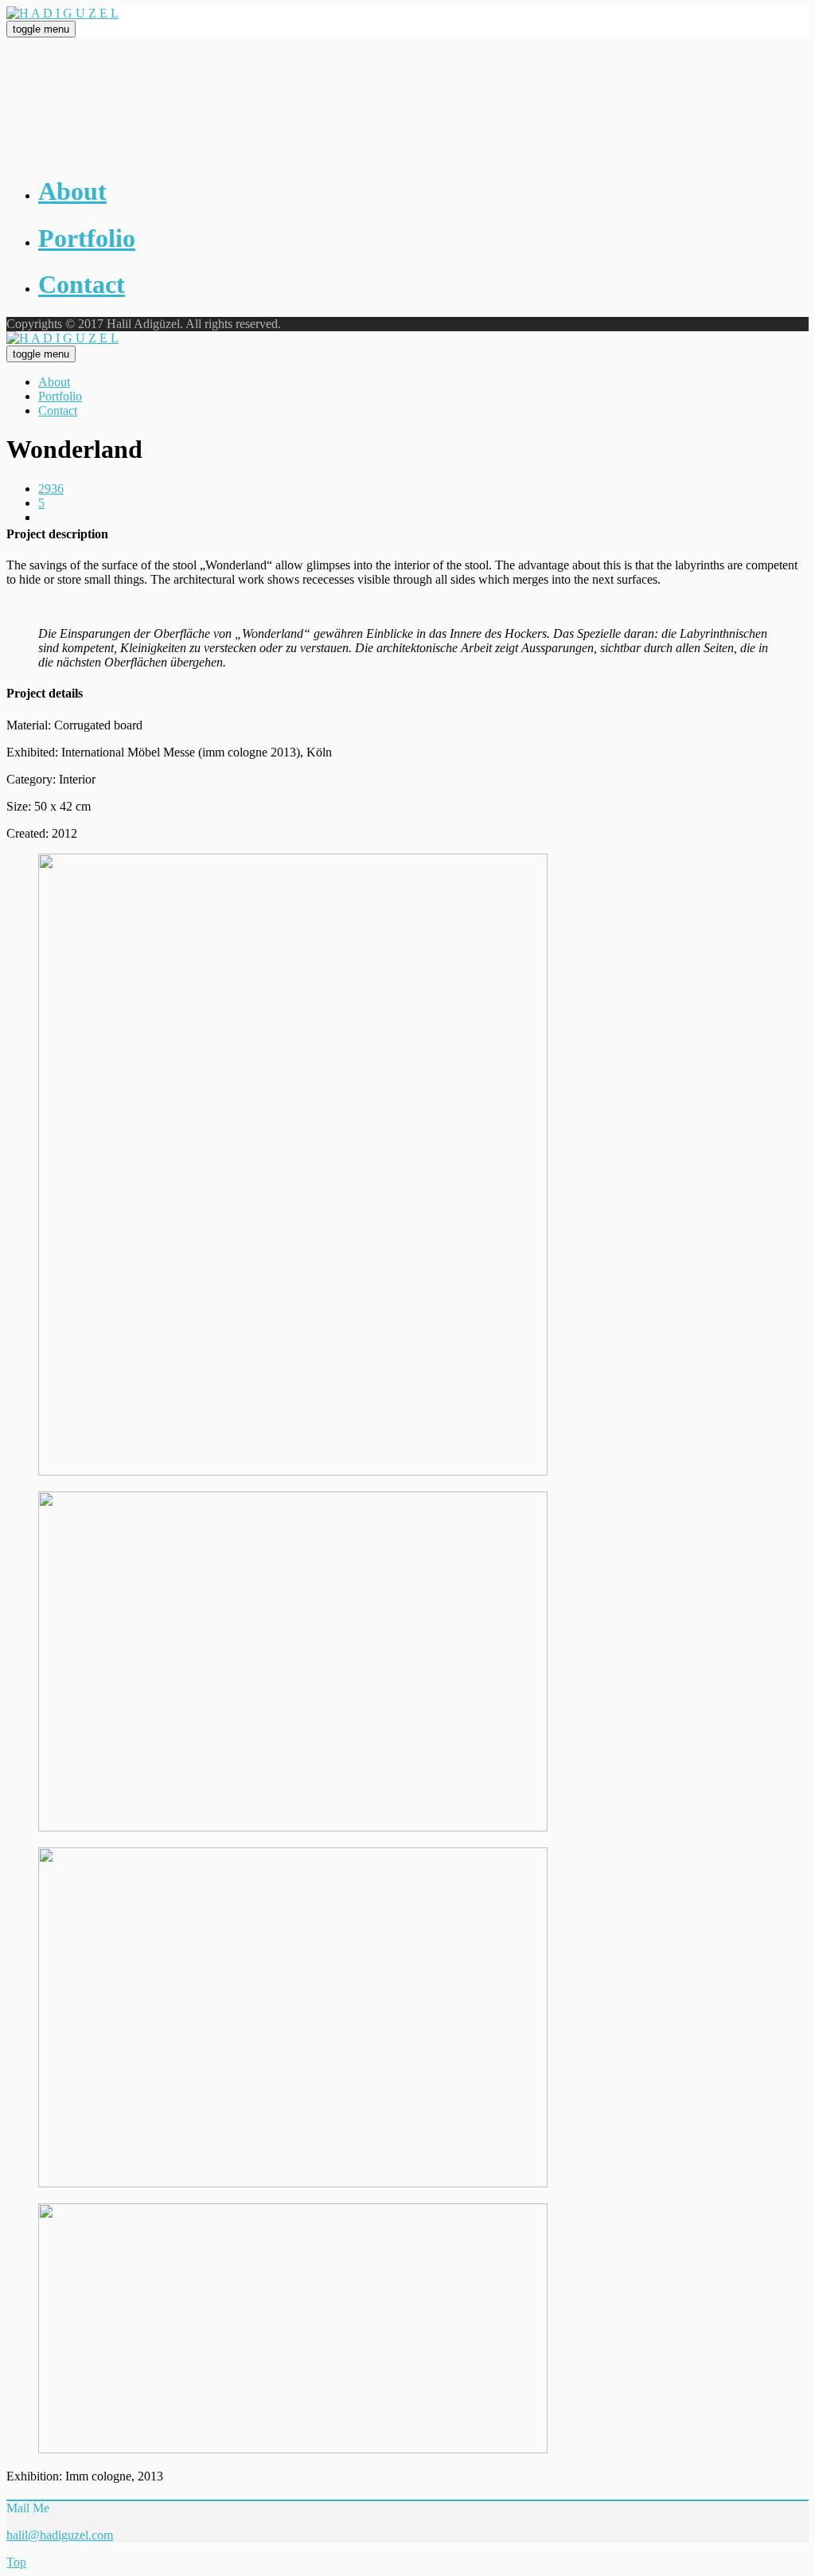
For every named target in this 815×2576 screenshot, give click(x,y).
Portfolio (60, 396)
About (54, 382)
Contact (58, 410)
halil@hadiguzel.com (60, 2535)
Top (16, 2562)
